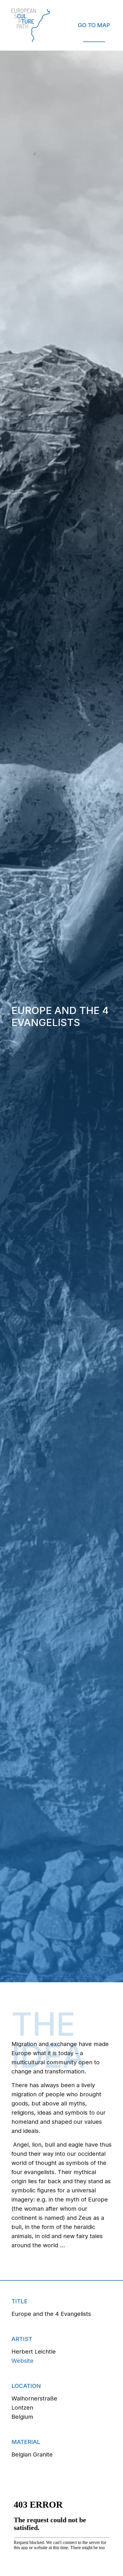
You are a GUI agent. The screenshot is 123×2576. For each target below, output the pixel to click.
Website (22, 2361)
